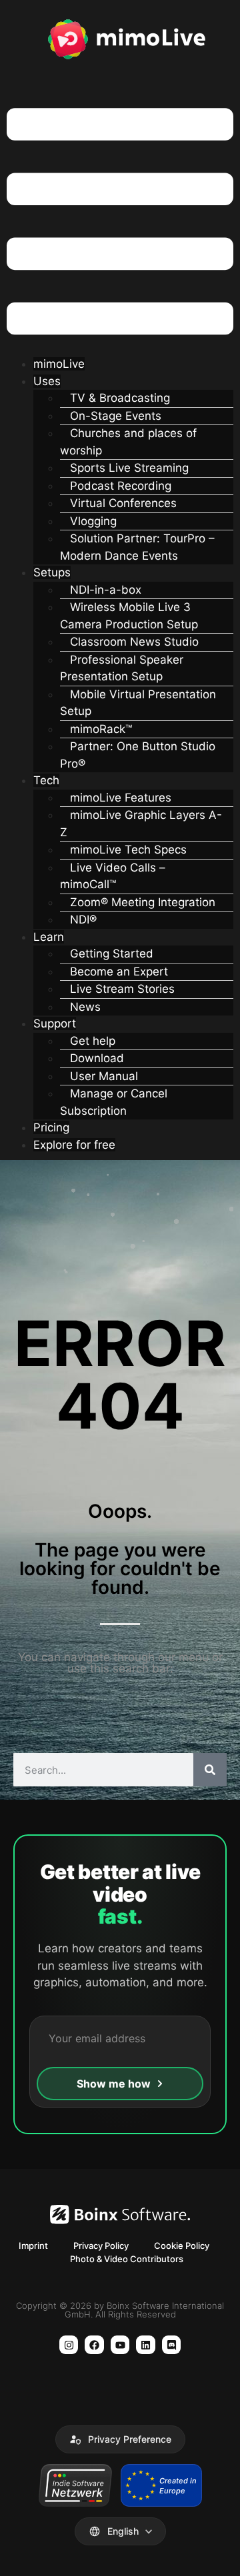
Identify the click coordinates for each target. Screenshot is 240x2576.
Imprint (33, 2246)
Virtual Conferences (123, 503)
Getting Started (112, 954)
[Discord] (172, 2345)
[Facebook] (94, 2345)
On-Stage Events (116, 416)
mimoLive (59, 364)
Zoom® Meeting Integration (143, 902)
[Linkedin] (146, 2345)
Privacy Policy (101, 2246)
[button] (120, 224)
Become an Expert (119, 971)
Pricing (51, 1127)
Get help (93, 1041)
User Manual (104, 1076)
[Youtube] (120, 2345)
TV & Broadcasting (120, 398)
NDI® (83, 920)
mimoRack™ (101, 729)
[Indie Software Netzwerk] (75, 2485)
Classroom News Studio (134, 642)
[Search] (210, 1770)
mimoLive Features (121, 798)
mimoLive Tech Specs (128, 850)
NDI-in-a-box (106, 590)
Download (97, 1058)
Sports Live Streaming (129, 468)
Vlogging (93, 521)
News (85, 1007)
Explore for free (74, 1145)
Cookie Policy (182, 2246)
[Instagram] (69, 2345)
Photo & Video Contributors (127, 2259)
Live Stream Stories (122, 989)
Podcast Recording (121, 486)
